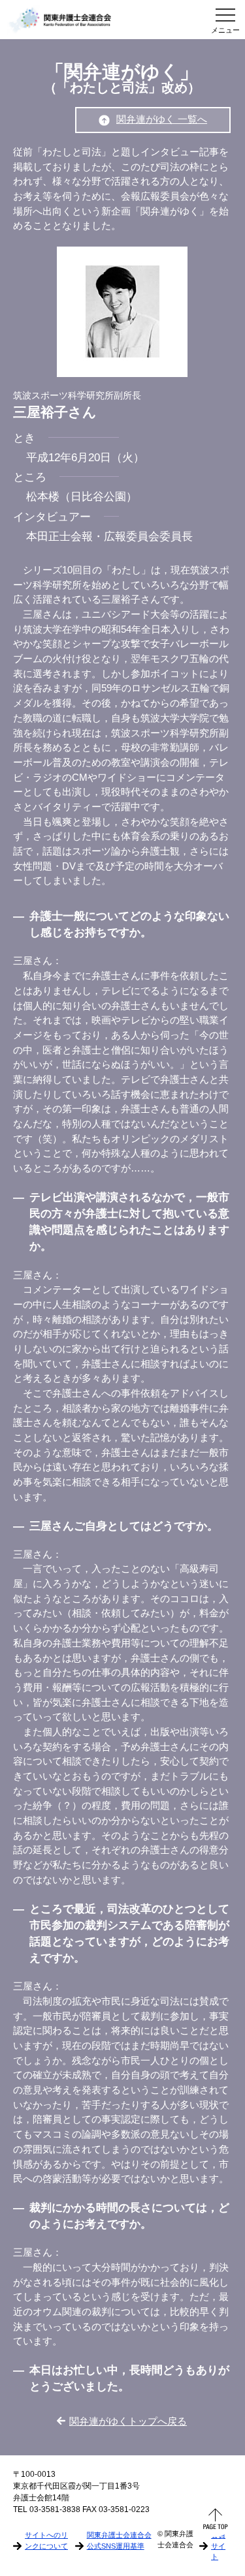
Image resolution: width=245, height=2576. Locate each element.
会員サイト (218, 2545)
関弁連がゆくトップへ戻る (128, 2421)
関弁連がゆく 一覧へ (162, 119)
